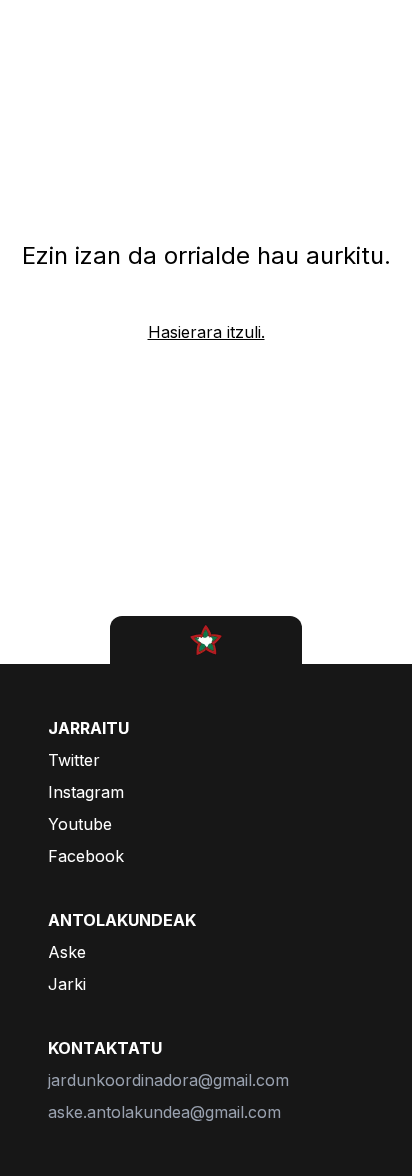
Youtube (80, 824)
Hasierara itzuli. (206, 332)
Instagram (86, 792)
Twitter (74, 760)
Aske (67, 952)
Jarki (67, 984)
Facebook (86, 856)
